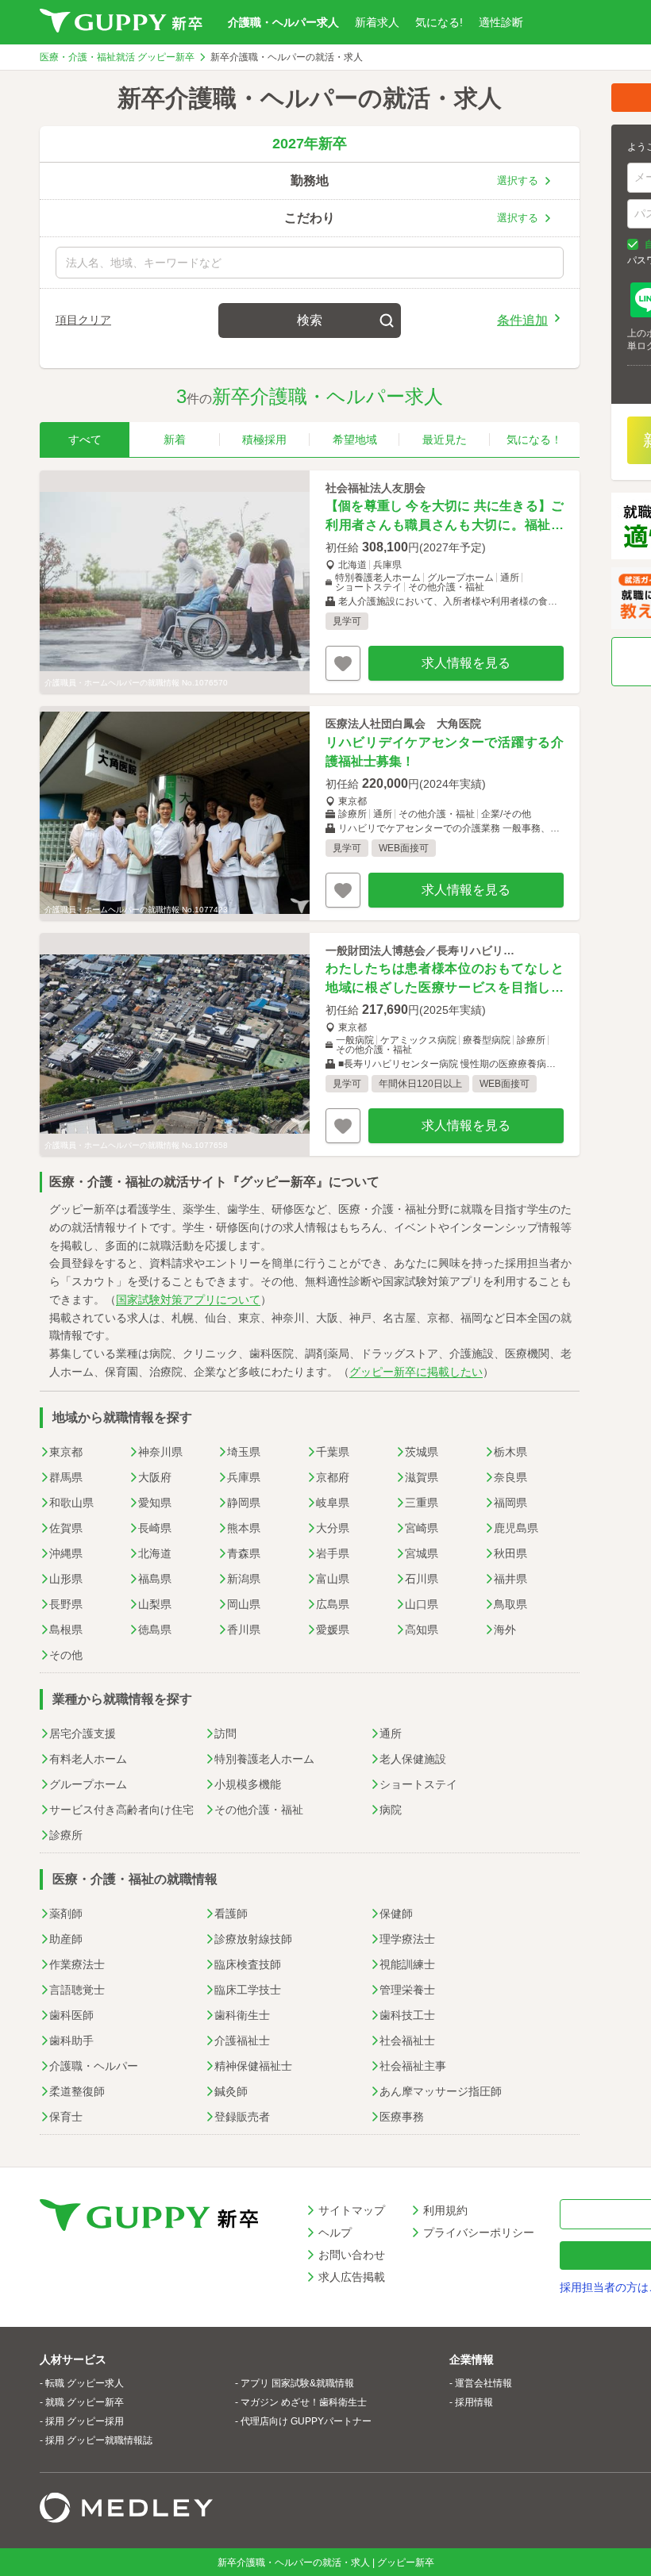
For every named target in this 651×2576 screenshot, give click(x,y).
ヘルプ (335, 2232)
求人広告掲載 (352, 2277)
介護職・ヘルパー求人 (283, 22)
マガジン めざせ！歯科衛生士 (304, 2402)
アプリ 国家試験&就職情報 (297, 2383)
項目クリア (83, 320)
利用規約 (445, 2210)
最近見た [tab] (445, 440)
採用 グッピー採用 (85, 2421)
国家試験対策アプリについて (188, 1300)
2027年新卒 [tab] (310, 144)
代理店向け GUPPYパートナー (306, 2421)
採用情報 (474, 2402)
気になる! (439, 22)
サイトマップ (352, 2210)
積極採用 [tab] (264, 440)
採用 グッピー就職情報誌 (99, 2440)
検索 (310, 320)
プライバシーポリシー (479, 2232)
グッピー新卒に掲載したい (416, 1372)
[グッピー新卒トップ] (121, 22)
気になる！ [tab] (534, 440)
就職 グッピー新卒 (85, 2402)
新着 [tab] (175, 440)
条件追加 (522, 319)
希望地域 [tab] (355, 440)
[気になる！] (343, 663)
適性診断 (501, 22)
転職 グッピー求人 (85, 2383)
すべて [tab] (85, 440)
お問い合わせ (352, 2255)
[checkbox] (633, 244)
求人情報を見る (466, 663)
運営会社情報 (483, 2383)
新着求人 (377, 22)
